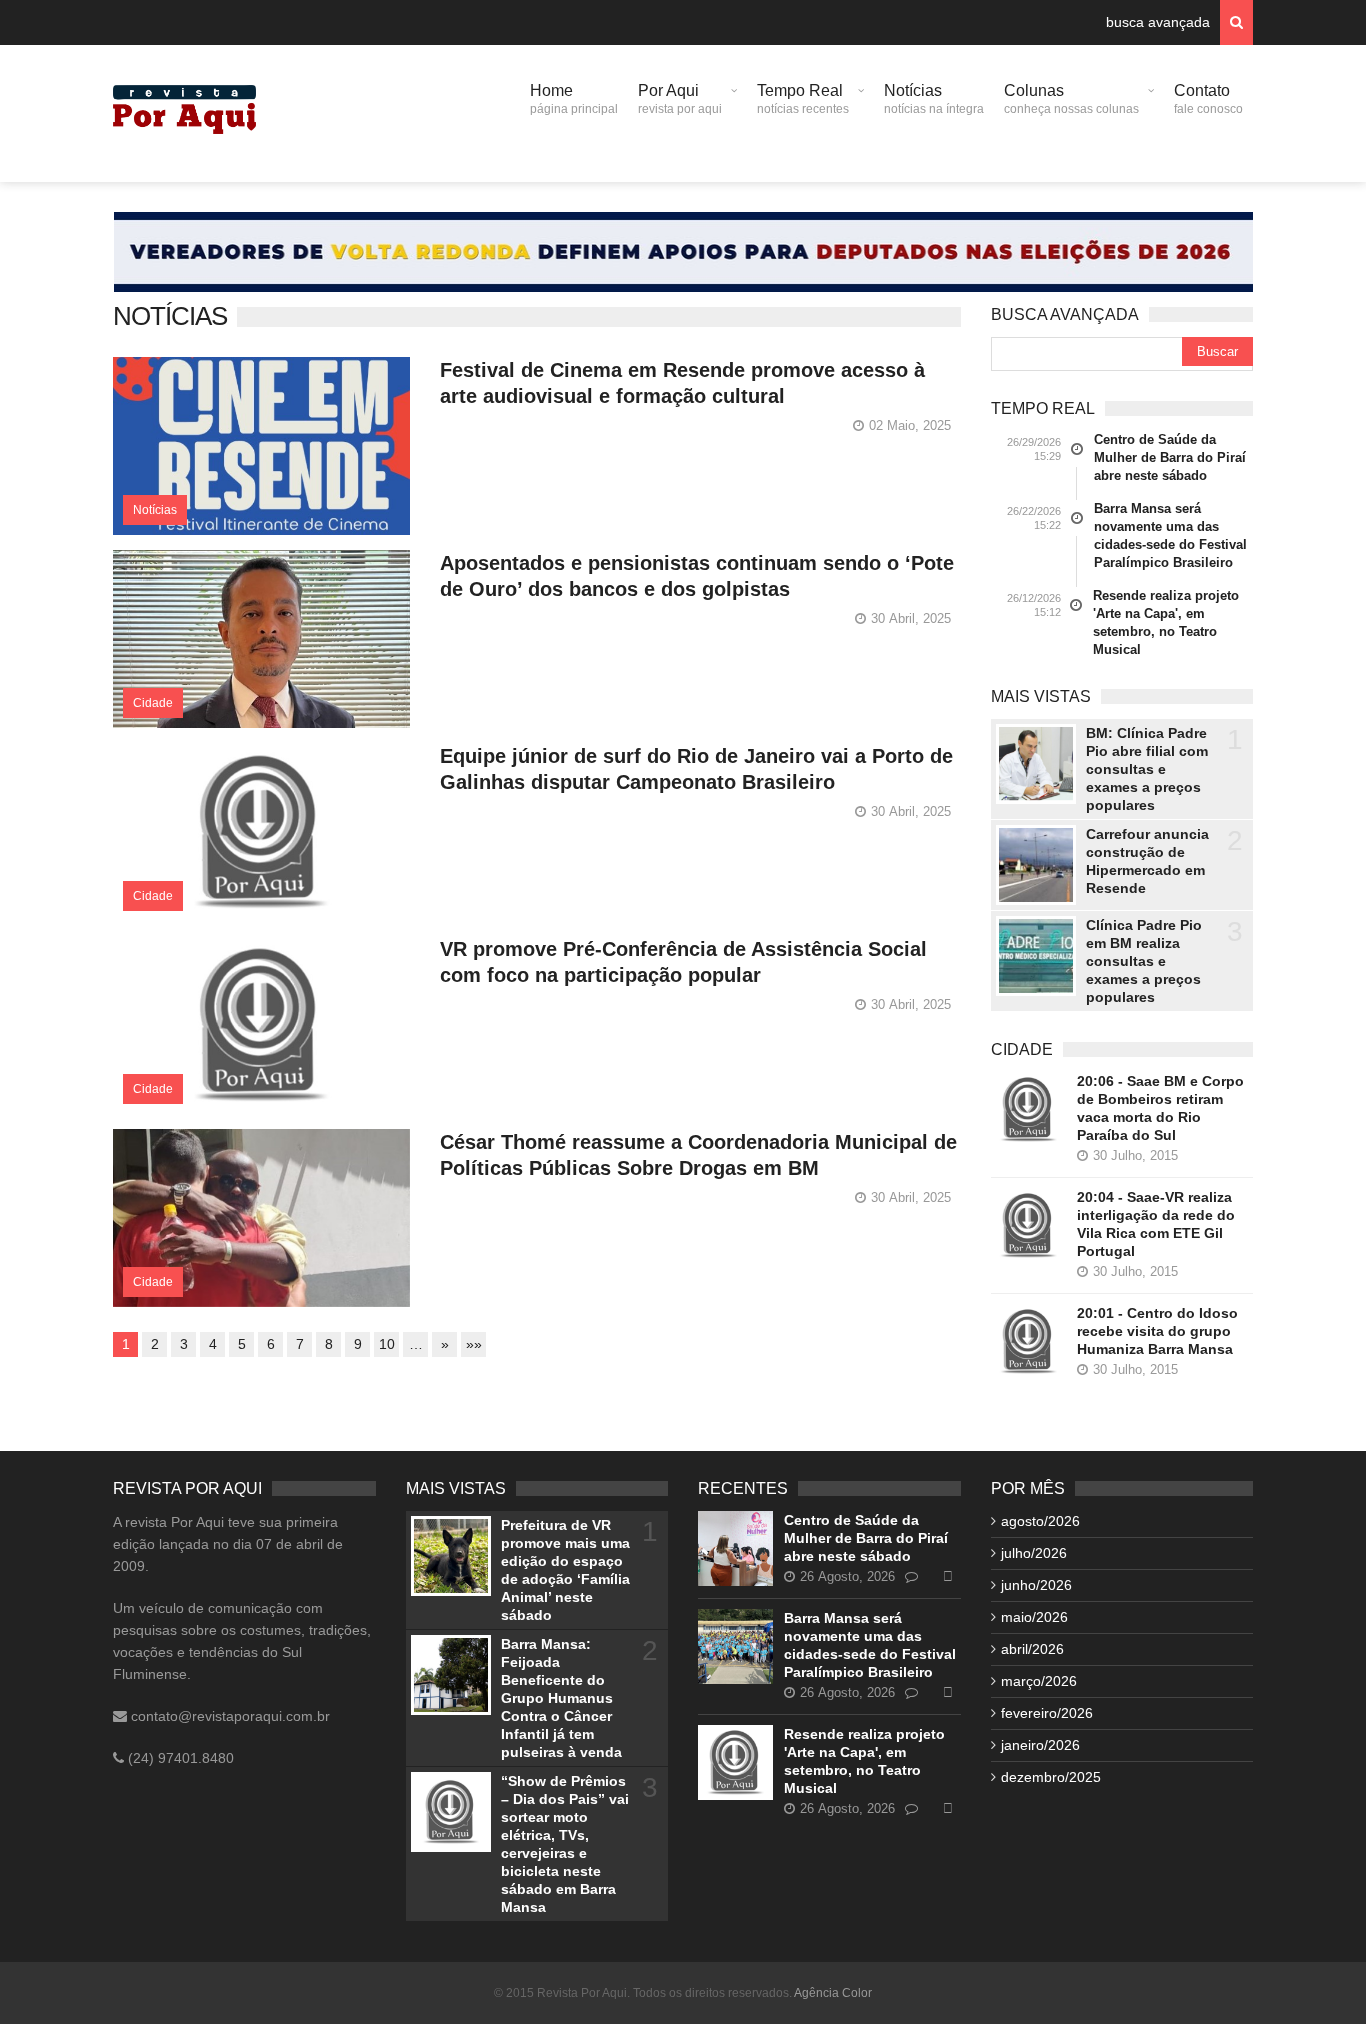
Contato (1208, 99)
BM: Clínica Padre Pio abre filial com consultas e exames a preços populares (1147, 769)
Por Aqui (680, 99)
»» (474, 1344)
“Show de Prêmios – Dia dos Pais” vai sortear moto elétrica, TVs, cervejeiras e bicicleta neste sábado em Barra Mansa (565, 1844)
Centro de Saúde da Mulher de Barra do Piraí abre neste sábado (1170, 457)
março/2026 (1039, 1681)
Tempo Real (803, 99)
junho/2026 (1036, 1585)
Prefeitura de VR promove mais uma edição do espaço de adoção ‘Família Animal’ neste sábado (565, 1570)
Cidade (153, 703)
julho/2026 (1034, 1553)
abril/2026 (1032, 1649)
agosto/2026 (1040, 1521)
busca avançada (1158, 22)
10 (387, 1344)
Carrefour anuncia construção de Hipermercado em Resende (1147, 861)
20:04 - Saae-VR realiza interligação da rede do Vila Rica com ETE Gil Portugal (1156, 1224)
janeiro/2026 (1040, 1745)
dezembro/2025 (1051, 1777)
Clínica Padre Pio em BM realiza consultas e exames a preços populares (1144, 961)
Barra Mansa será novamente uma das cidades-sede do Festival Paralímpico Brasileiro (1170, 535)
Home (574, 99)
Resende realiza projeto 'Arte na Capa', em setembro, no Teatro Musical (1166, 622)
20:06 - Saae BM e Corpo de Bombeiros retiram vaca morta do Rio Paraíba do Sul (1160, 1108)
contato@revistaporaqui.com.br (228, 1716)
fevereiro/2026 (1047, 1713)
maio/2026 (1034, 1617)
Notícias (934, 99)
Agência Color (833, 1993)
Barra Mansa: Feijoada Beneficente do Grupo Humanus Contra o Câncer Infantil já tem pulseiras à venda (561, 1698)
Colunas (1071, 99)
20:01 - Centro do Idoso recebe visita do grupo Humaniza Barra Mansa (1157, 1331)
